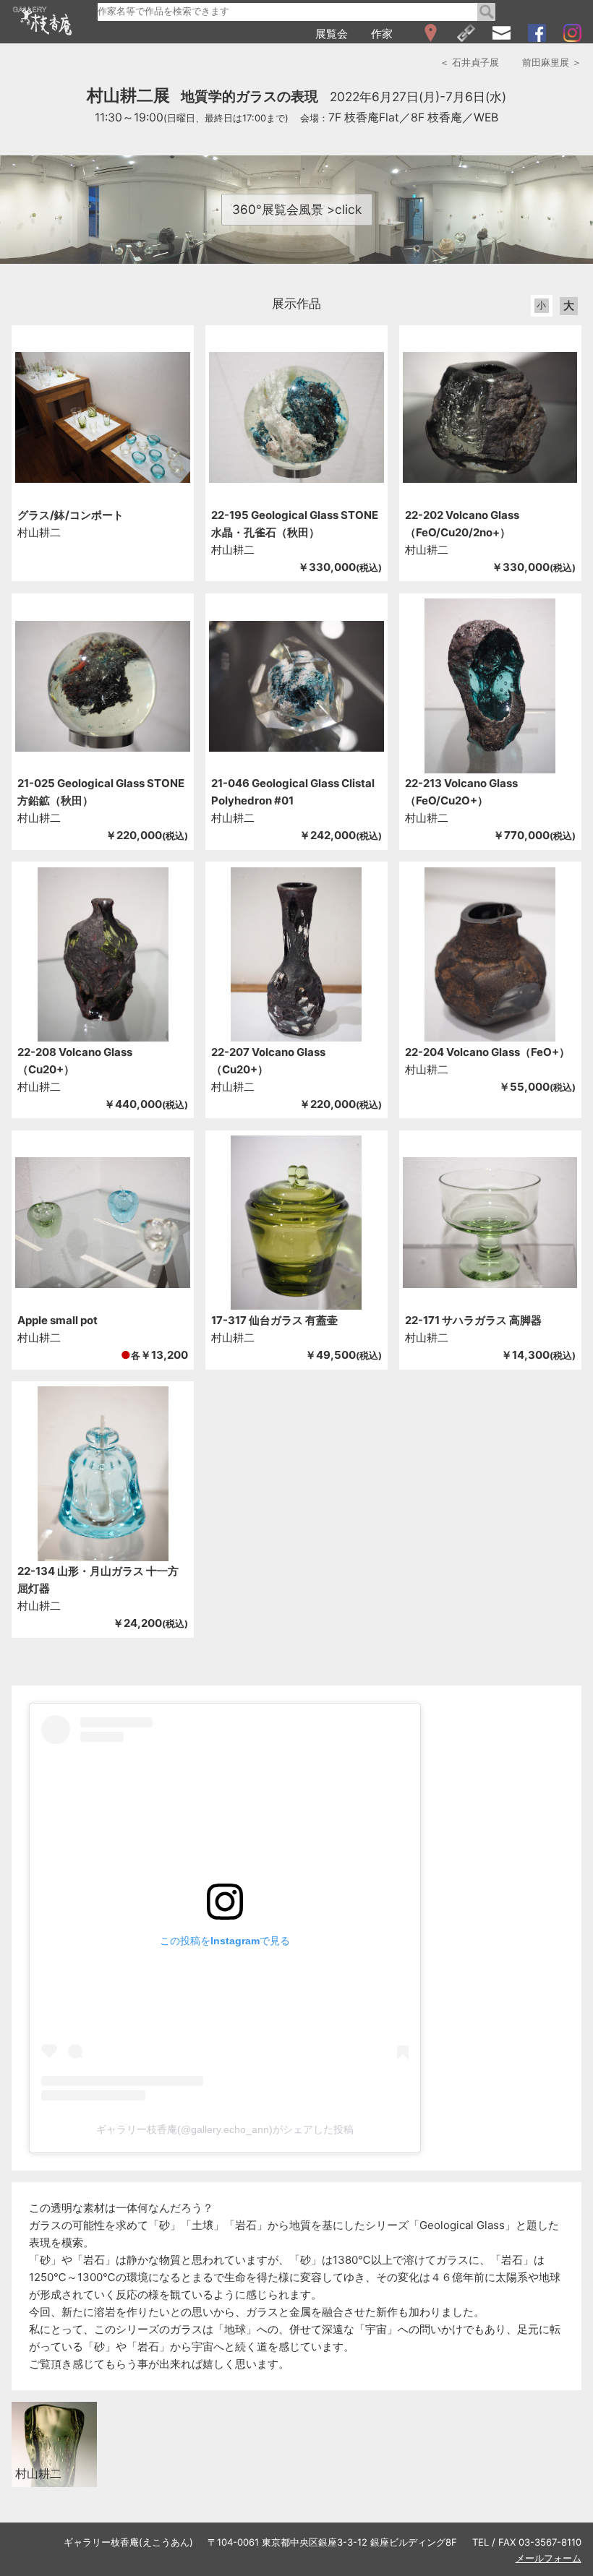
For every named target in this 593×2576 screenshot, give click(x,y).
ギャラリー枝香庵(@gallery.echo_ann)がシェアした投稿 (225, 2129)
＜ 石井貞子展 (469, 62)
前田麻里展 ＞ (552, 62)
